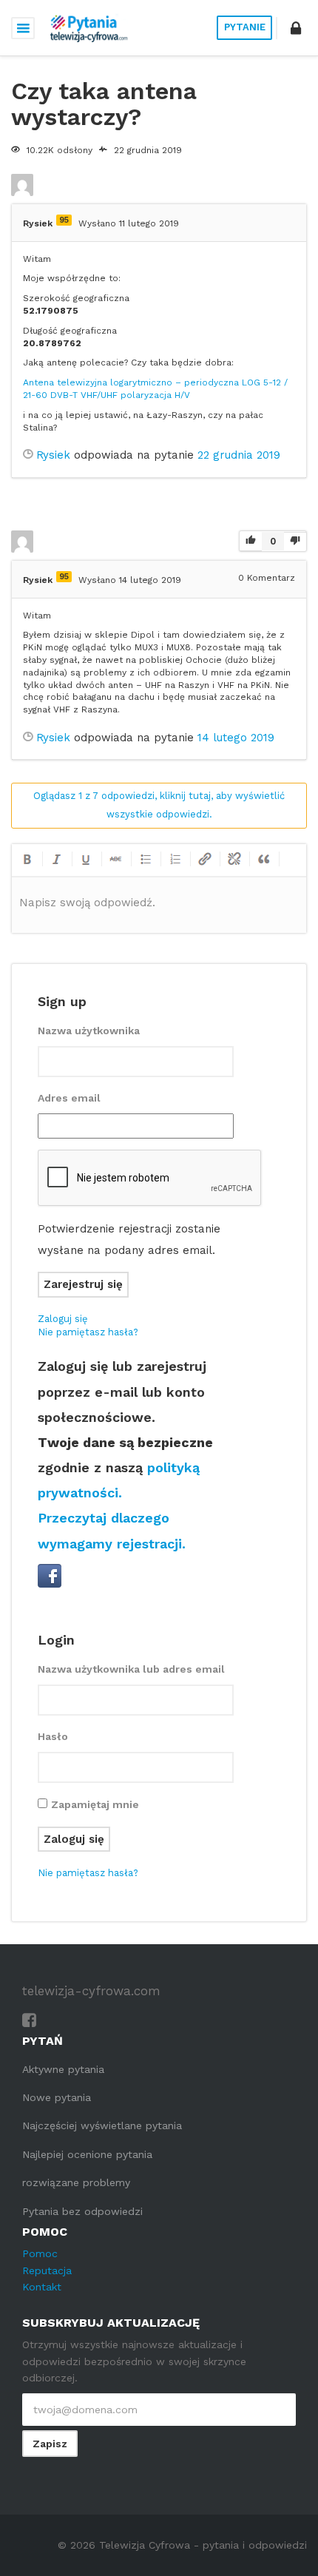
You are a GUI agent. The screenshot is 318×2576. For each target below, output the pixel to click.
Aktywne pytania (63, 2069)
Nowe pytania (57, 2097)
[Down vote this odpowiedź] (295, 541)
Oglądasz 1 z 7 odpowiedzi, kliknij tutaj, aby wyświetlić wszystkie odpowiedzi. (159, 805)
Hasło (53, 1736)
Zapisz (50, 2444)
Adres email (69, 1098)
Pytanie (245, 27)
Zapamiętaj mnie (95, 1804)
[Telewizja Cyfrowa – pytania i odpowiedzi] (89, 28)
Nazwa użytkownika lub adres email (131, 1669)
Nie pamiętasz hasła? (88, 1332)
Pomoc (40, 2253)
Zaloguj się (63, 1319)
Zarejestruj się (83, 1284)
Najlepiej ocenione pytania (87, 2154)
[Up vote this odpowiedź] (251, 542)
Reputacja (47, 2270)
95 (64, 220)
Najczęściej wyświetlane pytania (102, 2125)
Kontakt (42, 2287)
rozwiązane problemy (76, 2182)
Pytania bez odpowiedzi (82, 2211)
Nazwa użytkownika (89, 1031)
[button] (296, 28)
